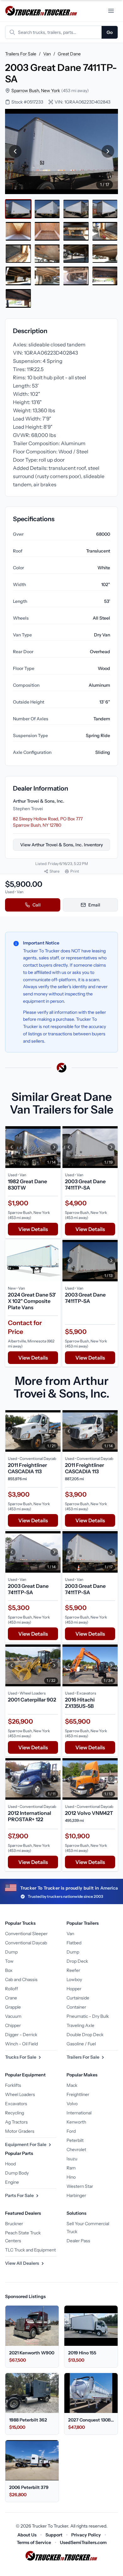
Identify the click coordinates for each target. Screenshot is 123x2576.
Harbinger (76, 2195)
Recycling (15, 2113)
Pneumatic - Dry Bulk (88, 2016)
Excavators (16, 2104)
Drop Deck (77, 1961)
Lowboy (74, 1979)
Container (76, 2007)
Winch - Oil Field (21, 2044)
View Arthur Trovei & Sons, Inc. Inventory (61, 845)
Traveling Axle (80, 2025)
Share (55, 871)
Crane (11, 1998)
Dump (11, 1952)
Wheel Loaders (20, 2094)
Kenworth (76, 2122)
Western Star (80, 2186)
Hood (10, 2164)
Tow (9, 1961)
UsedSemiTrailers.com (83, 2542)
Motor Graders (20, 2131)
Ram (71, 2168)
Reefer (73, 1970)
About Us (27, 2535)
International (79, 2113)
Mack (72, 2085)
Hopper (74, 1989)
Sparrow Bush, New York (36, 91)
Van (47, 54)
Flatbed (74, 1943)
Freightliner (78, 2094)
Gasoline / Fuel (81, 2044)
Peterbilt (75, 2140)
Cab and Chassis (21, 1979)
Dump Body (17, 2173)
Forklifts (13, 2085)
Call (37, 905)
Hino (71, 2177)
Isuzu (72, 2159)
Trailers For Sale (21, 54)
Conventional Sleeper (26, 1934)
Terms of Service (34, 2542)
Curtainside (78, 1998)
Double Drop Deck (85, 2035)
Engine (12, 2182)
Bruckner (14, 2224)
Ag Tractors (16, 2122)
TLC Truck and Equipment (30, 2250)
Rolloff (12, 1989)
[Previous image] (15, 152)
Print (75, 871)
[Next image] (108, 152)
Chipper (13, 2025)
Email (94, 905)
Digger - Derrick (21, 2035)
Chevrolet (76, 2150)
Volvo (72, 2104)
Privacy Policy (86, 2535)
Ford (71, 2131)
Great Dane (69, 54)
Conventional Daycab (26, 1943)
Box (9, 1970)
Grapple (13, 2007)
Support (54, 2535)
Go (110, 32)
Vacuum (13, 2016)
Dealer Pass (78, 2241)
